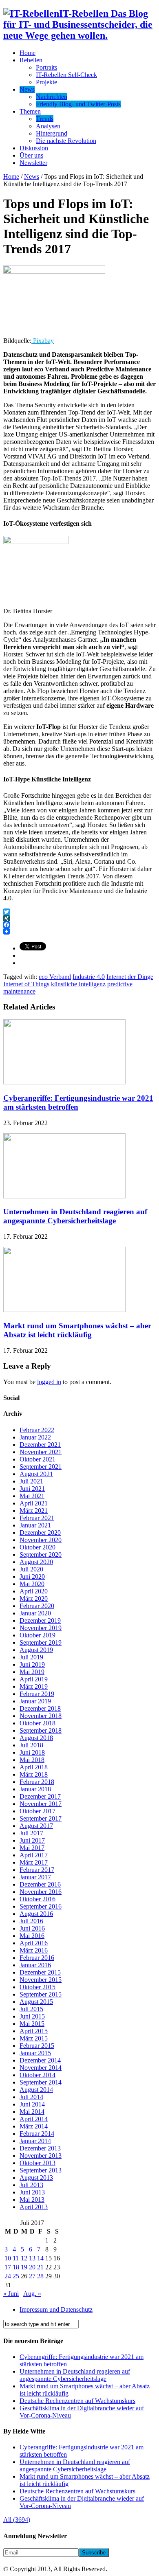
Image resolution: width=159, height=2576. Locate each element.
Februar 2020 (37, 1606)
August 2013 (36, 2178)
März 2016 (34, 1950)
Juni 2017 (32, 1840)
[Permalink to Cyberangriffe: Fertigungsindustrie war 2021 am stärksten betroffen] (64, 1082)
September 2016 (41, 1906)
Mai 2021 (32, 1496)
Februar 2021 (37, 1518)
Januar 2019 (35, 1701)
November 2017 (41, 1804)
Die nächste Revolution (66, 141)
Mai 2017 (32, 1848)
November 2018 (41, 1716)
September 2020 (41, 1555)
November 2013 (41, 2156)
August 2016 (36, 1914)
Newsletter (33, 163)
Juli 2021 (31, 1481)
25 (16, 2276)
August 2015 (36, 2002)
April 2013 (34, 2207)
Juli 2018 (31, 1745)
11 (16, 2258)
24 (8, 2276)
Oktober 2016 (38, 1899)
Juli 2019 (31, 1657)
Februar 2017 (37, 1870)
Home (28, 53)
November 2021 (41, 1452)
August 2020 (36, 1562)
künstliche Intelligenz (78, 984)
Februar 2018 (37, 1782)
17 (8, 2267)
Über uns (31, 155)
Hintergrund (52, 133)
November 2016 (41, 1892)
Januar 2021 (35, 1525)
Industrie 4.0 (89, 977)
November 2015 (41, 1980)
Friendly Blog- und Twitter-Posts (78, 104)
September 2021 (41, 1467)
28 (40, 2276)
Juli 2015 (31, 2009)
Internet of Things (26, 984)
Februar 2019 (37, 1694)
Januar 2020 (35, 1613)
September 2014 (41, 2082)
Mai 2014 (32, 2112)
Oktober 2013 (38, 2163)
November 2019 (41, 1628)
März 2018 (34, 1774)
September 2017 (41, 1818)
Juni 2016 (32, 1928)
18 (16, 2267)
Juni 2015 (32, 2016)
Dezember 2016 (40, 1884)
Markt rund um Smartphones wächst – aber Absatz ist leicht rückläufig (77, 1330)
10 (8, 2258)
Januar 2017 (35, 1877)
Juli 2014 (31, 2097)
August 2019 (36, 1650)
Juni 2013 (32, 2192)
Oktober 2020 (38, 1547)
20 (32, 2267)
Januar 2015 (35, 2053)
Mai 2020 (32, 1584)
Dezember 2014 (40, 2060)
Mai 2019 (32, 1672)
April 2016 (34, 1943)
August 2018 (36, 1738)
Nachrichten (52, 97)
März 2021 (34, 1511)
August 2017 (36, 1826)
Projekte (46, 82)
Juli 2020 (31, 1569)
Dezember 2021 (40, 1445)
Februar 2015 (37, 2046)
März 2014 (34, 2126)
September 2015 (41, 1994)
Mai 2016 (32, 1936)
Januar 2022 (35, 1437)
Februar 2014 (37, 2134)
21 (40, 2267)
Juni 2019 (32, 1664)
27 (32, 2276)
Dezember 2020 (40, 1533)
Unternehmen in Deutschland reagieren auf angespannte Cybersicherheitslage (75, 1216)
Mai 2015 (32, 2024)
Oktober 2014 (38, 2075)
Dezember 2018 (40, 1708)
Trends (45, 119)
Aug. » (32, 2294)
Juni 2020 (32, 1577)
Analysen (48, 126)
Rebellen (31, 60)
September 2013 (41, 2170)
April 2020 (34, 1591)
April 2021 (34, 1503)
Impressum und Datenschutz (56, 2309)
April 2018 (34, 1767)
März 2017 (34, 1862)
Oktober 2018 (38, 1723)
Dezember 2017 (40, 1796)
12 (24, 2258)
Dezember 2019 (40, 1620)
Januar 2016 (35, 1965)
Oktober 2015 (38, 1987)
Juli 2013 (31, 2185)
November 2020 (41, 1540)
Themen (30, 111)
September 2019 (41, 1642)
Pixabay (43, 341)
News (27, 89)
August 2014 (36, 2090)
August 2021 (36, 1474)
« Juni (11, 2294)
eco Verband (55, 977)
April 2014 (34, 2119)
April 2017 (34, 1855)
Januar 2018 (35, 1789)
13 (32, 2258)
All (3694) (17, 2520)
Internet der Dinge (130, 977)
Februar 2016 (37, 1958)
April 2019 (34, 1679)
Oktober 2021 (38, 1459)
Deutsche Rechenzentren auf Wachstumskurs (77, 2401)
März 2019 (34, 1686)
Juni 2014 (32, 2104)
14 (40, 2258)
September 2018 (41, 1730)
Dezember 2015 (40, 1972)
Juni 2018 (32, 1752)
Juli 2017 (31, 1833)
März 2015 (34, 2038)
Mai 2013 (32, 2200)
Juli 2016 (31, 1921)
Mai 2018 (32, 1760)
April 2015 (34, 2031)
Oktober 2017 (38, 1811)
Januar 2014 (35, 2141)
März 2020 (34, 1598)
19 (24, 2267)
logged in (49, 1382)
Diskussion (34, 148)
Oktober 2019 (38, 1635)
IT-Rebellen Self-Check (66, 75)
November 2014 (41, 2068)
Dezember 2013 (40, 2148)
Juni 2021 (32, 1489)
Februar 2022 (37, 1430)
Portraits (46, 67)
